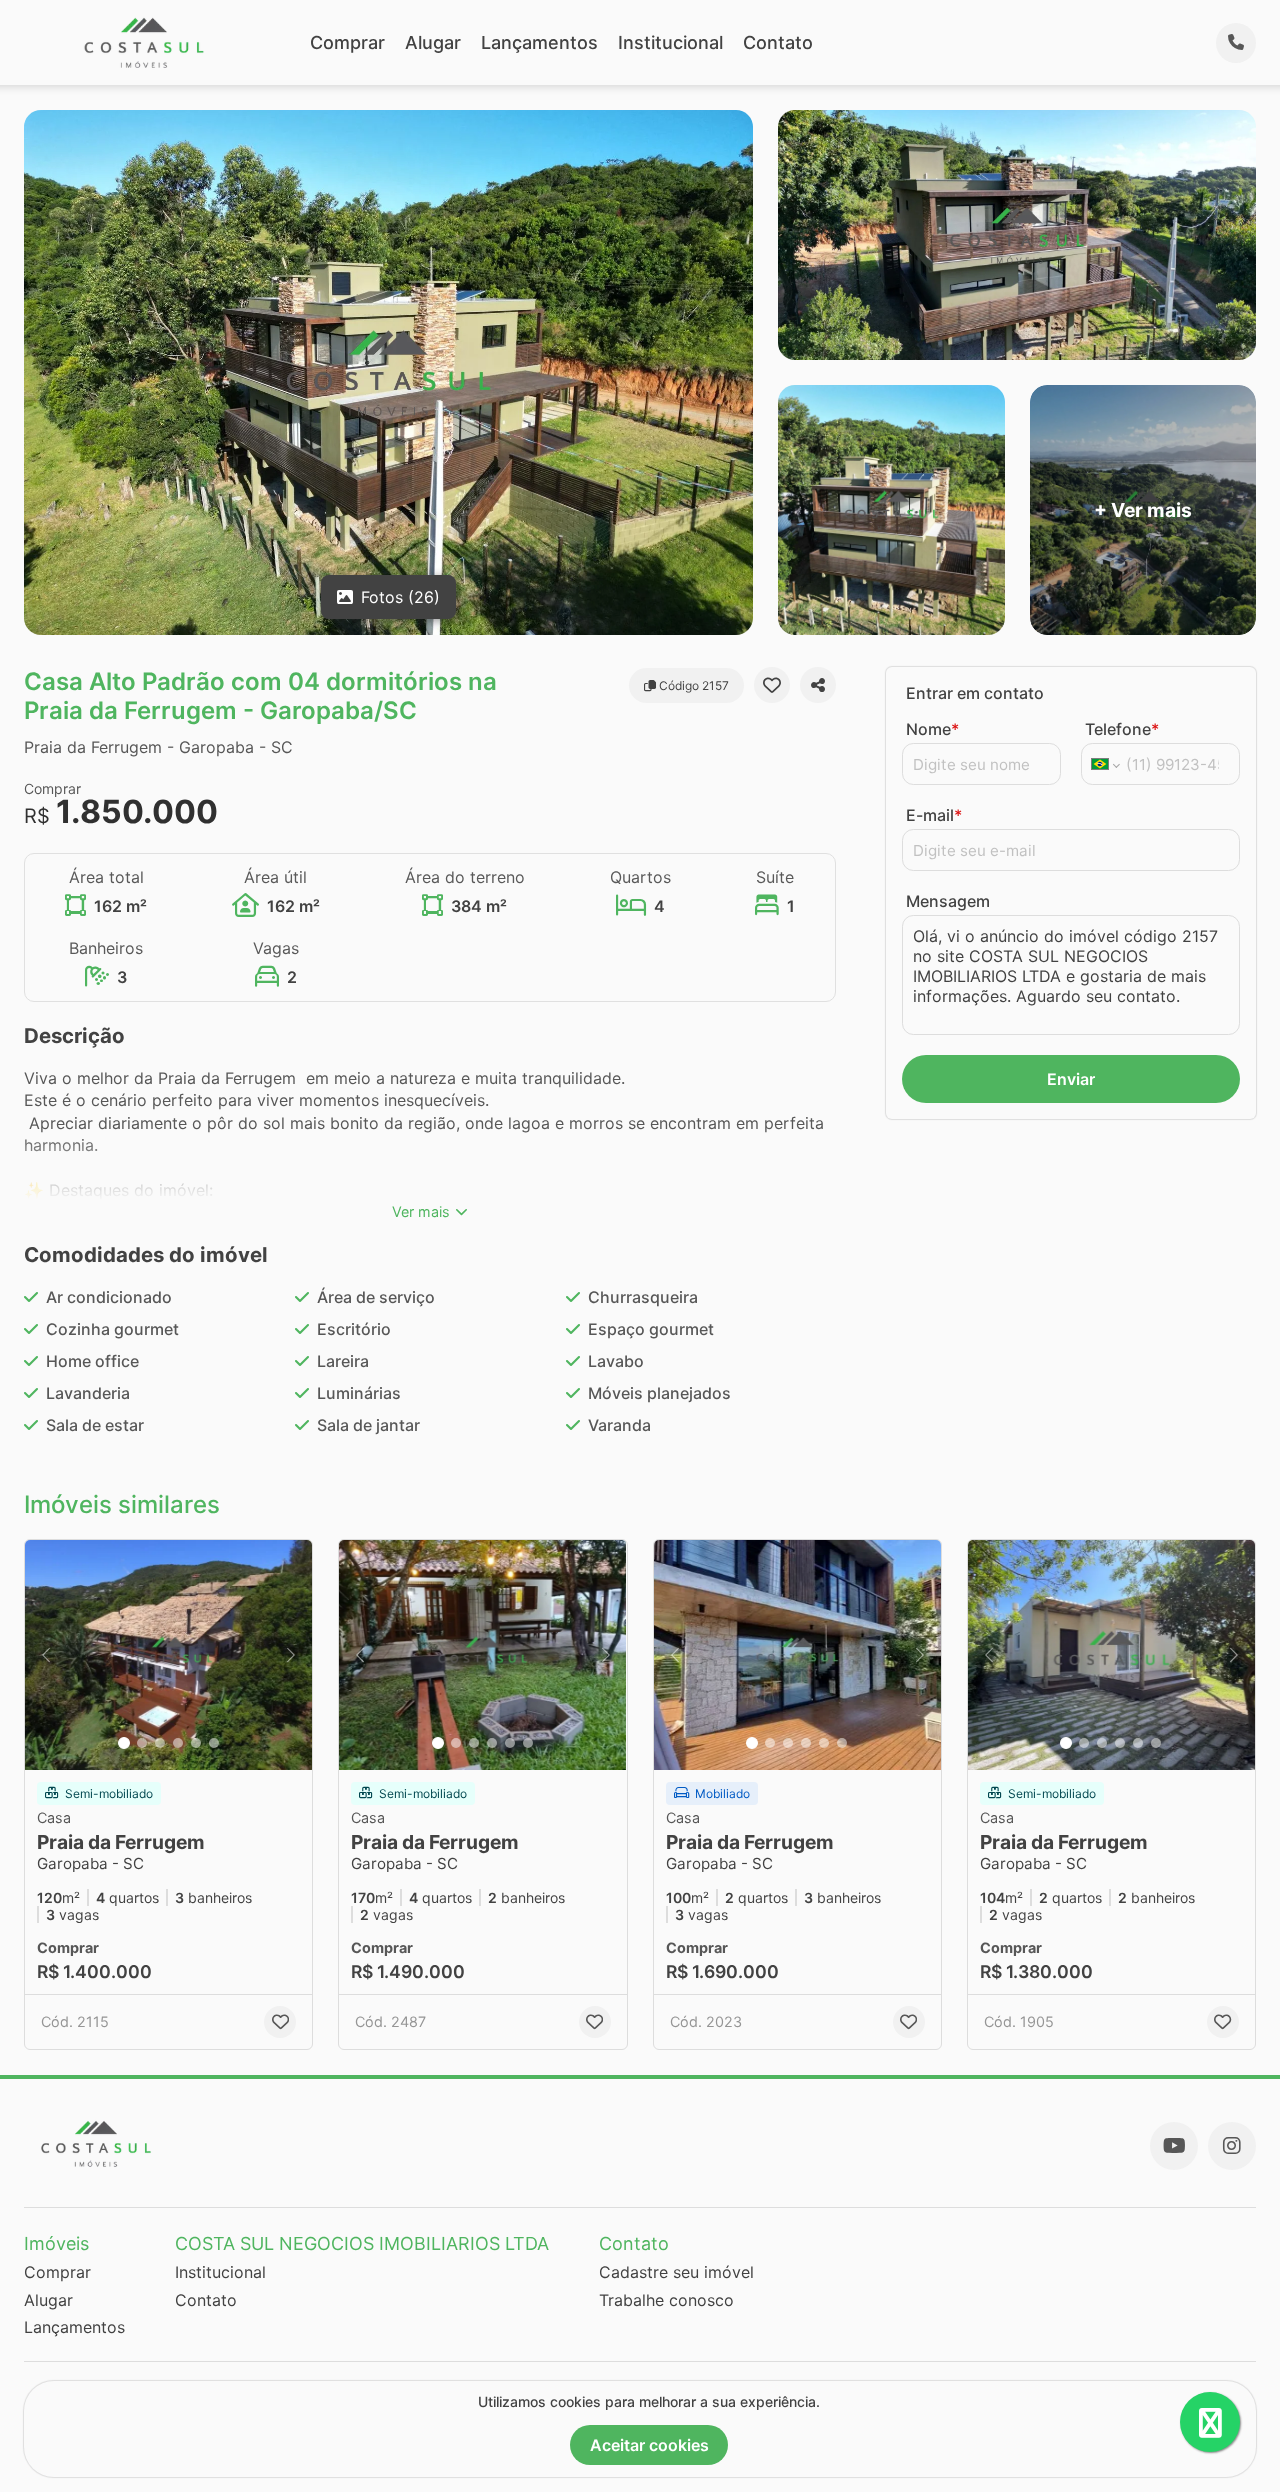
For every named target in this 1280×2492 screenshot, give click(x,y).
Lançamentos (539, 42)
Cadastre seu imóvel (676, 2272)
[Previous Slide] (46, 1655)
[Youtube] (1174, 2146)
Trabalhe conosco (666, 2300)
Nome (932, 729)
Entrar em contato (975, 693)
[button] (168, 1655)
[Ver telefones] (1236, 43)
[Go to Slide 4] (178, 1743)
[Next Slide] (291, 1655)
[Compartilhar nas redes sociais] (818, 685)
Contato (778, 42)
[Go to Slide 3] (160, 1743)
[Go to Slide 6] (214, 1743)
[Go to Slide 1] (124, 1743)
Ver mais (421, 1211)
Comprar (347, 42)
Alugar (433, 42)
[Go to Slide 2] (142, 1743)
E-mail (934, 815)
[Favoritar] (772, 685)
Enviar (1071, 1079)
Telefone (1122, 729)
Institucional (670, 42)
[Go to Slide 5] (196, 1743)
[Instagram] (1232, 2146)
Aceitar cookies (649, 2445)
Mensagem (948, 901)
